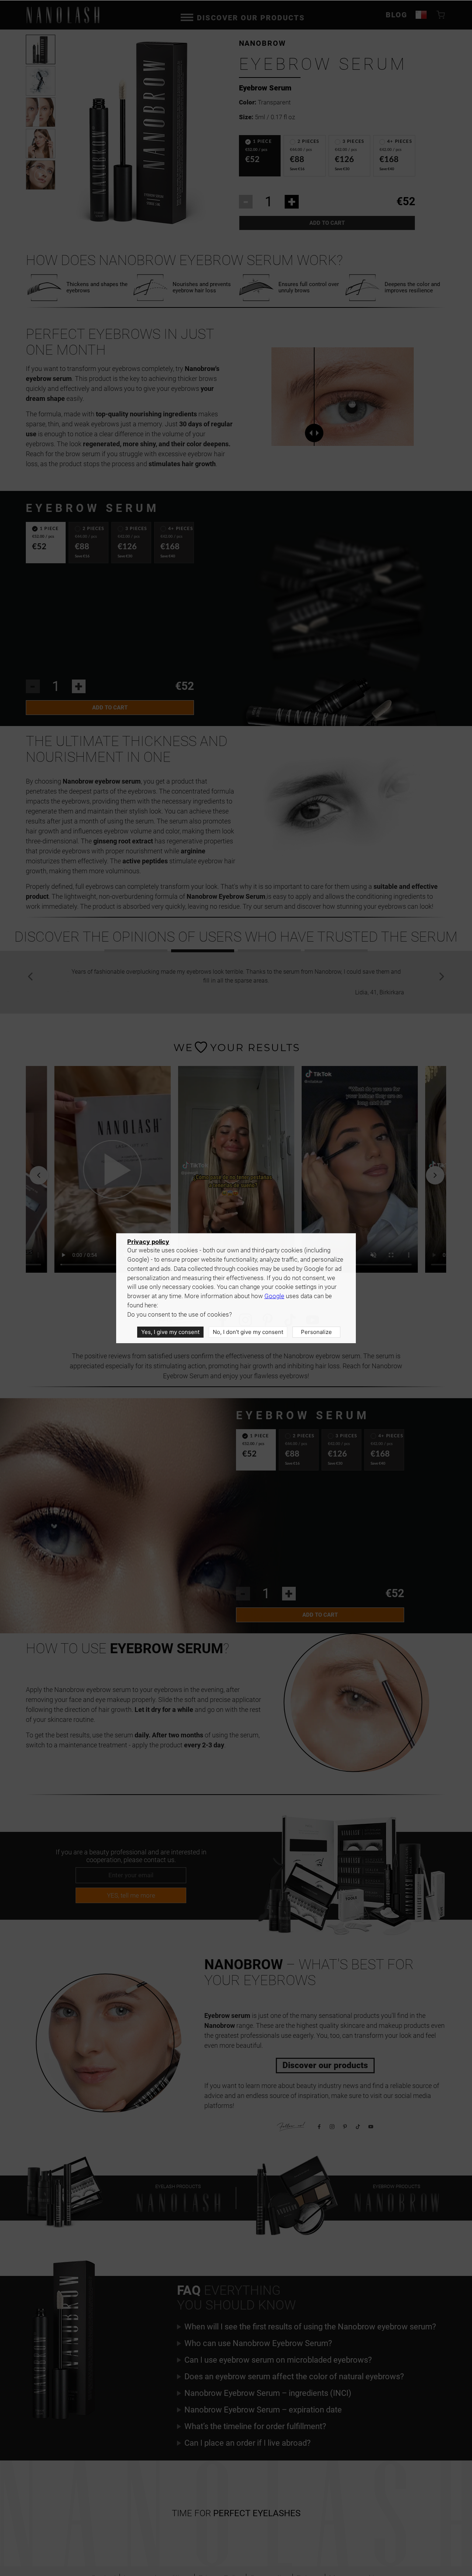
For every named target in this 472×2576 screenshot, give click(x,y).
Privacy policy (148, 1242)
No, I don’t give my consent (248, 1332)
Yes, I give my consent (170, 1332)
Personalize (316, 1332)
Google (274, 1296)
